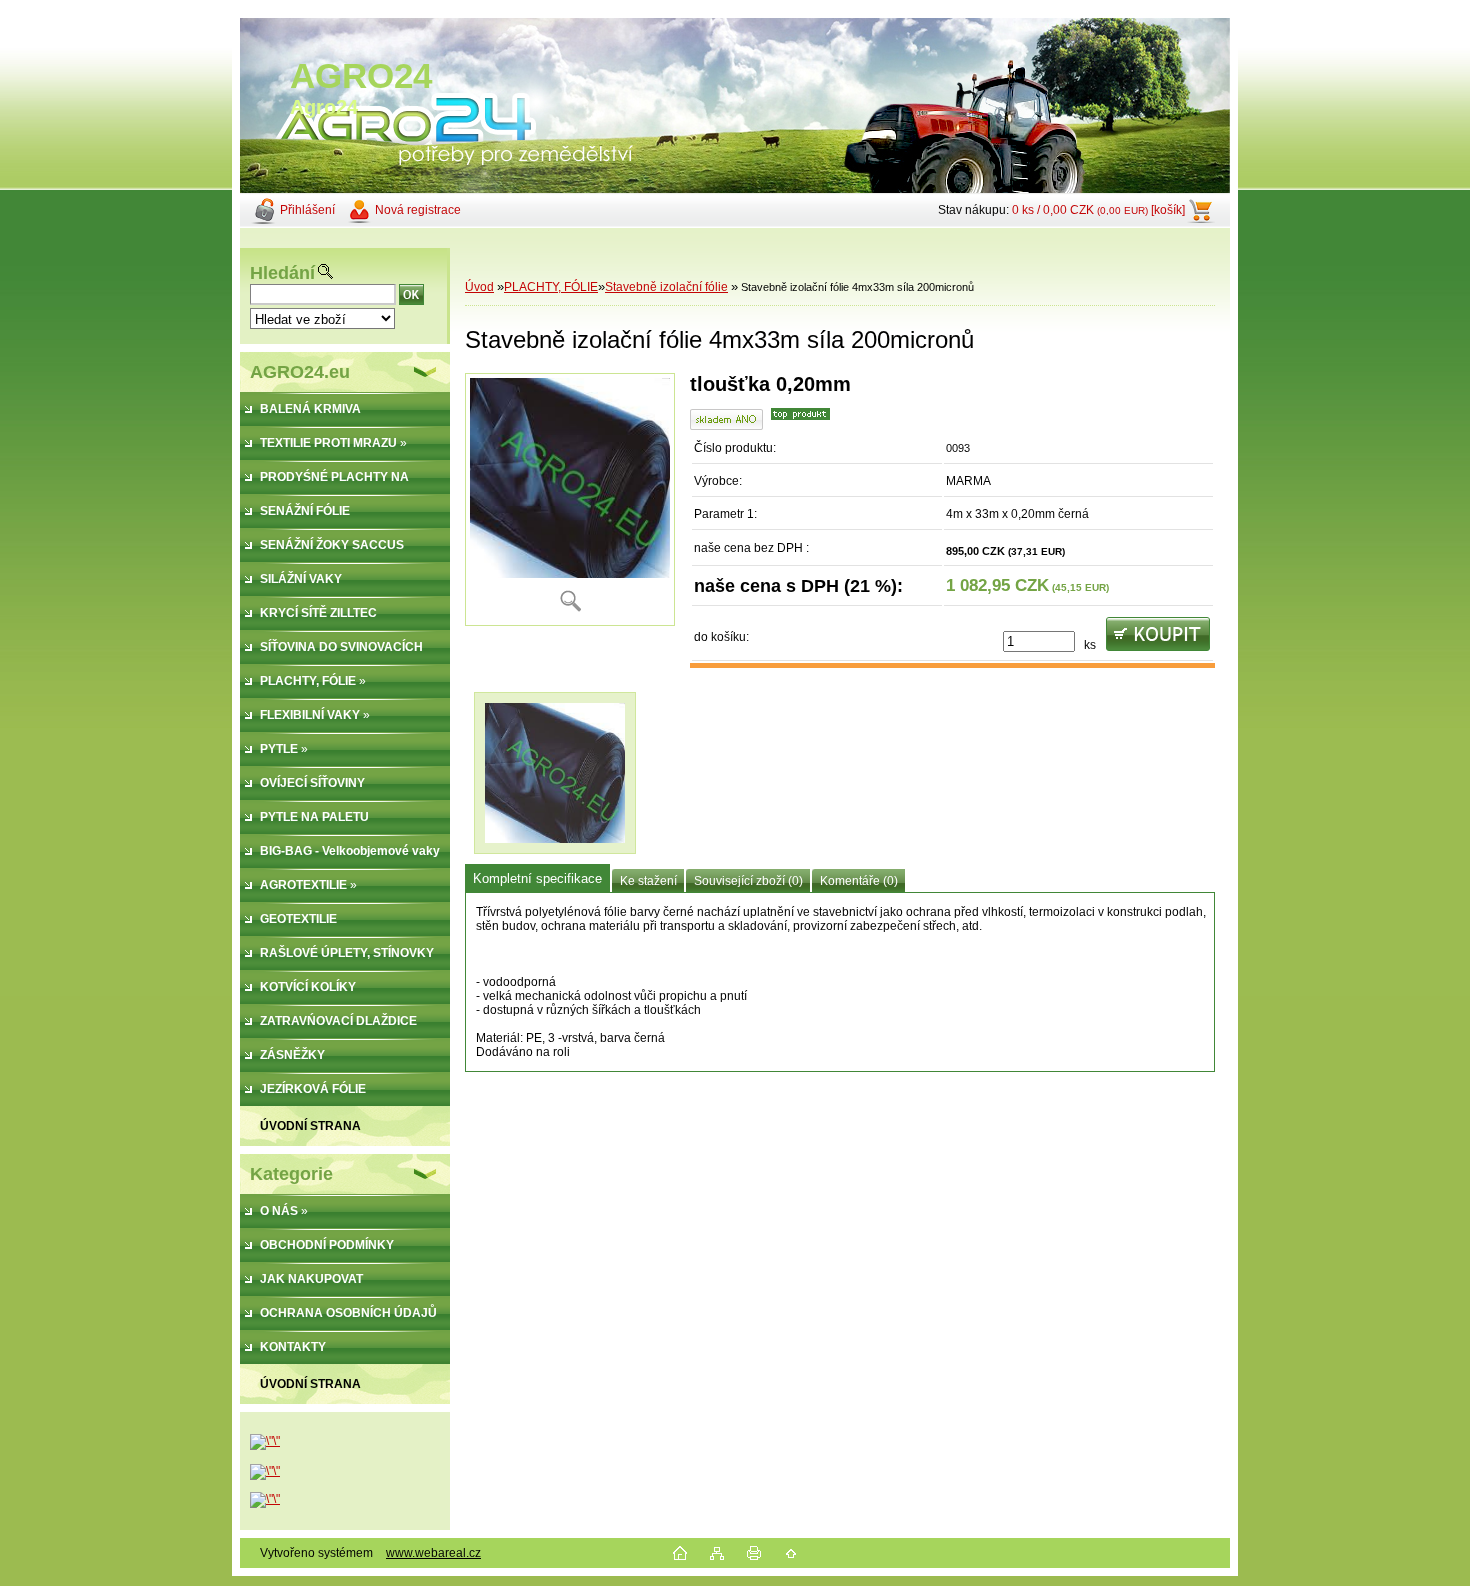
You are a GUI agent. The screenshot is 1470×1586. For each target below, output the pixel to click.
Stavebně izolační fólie (666, 287)
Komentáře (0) (859, 881)
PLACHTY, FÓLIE (551, 287)
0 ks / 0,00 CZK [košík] (1098, 210)
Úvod (479, 287)
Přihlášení (307, 210)
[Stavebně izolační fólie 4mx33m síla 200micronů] (570, 499)
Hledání (282, 273)
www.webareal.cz (433, 1553)
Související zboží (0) (748, 881)
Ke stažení (648, 881)
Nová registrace (418, 210)
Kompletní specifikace (537, 878)
